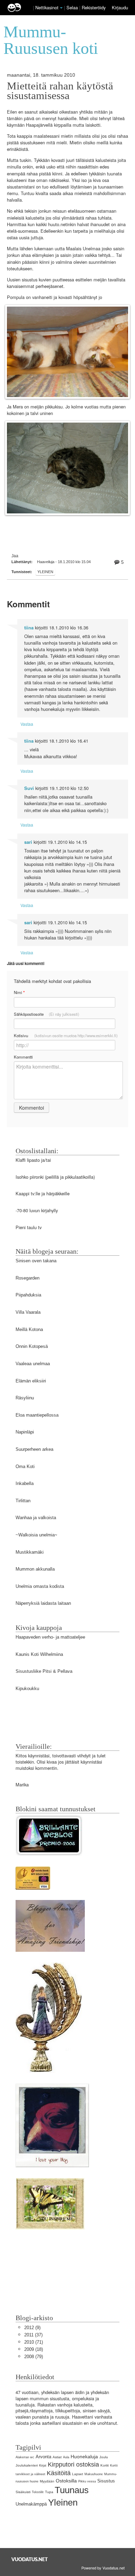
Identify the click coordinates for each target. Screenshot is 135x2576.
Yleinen (45, 572)
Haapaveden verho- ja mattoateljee (50, 1637)
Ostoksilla (66, 2481)
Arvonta (43, 2457)
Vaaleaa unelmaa (33, 1364)
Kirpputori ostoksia (73, 2464)
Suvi (29, 788)
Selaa (73, 7)
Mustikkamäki (30, 1552)
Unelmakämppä (31, 2504)
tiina (29, 628)
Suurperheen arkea (34, 1449)
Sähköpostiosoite (47, 1014)
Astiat (57, 2457)
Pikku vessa (87, 2481)
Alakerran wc (25, 2457)
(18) (34, 2349)
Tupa (49, 2492)
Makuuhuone (94, 2474)
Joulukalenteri (27, 2465)
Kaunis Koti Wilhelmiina (39, 1654)
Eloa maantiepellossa (37, 1415)
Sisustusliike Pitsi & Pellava (44, 1671)
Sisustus (106, 2481)
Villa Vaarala (28, 1312)
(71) (34, 2342)
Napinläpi (25, 1432)
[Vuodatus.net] (30, 2559)
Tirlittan (23, 1501)
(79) (34, 2357)
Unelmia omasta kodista (40, 1586)
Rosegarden (28, 1278)
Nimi (19, 992)
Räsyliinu (25, 1398)
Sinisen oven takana (36, 1261)
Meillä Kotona (29, 1329)
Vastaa (27, 724)
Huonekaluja (84, 2457)
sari (28, 842)
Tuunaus (72, 2490)
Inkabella (25, 1483)
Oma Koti (25, 1467)
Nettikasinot (47, 7)
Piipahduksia (28, 1295)
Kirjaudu (120, 7)
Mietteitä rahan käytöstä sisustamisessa (60, 91)
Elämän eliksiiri (31, 1381)
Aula (66, 2457)
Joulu (104, 2457)
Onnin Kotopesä (32, 1346)
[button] (61, 8)
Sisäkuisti (23, 2492)
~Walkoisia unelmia (35, 1535)
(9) (32, 2328)
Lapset (78, 2474)
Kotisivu (66, 1035)
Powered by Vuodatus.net (103, 2568)
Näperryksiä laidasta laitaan (43, 1603)
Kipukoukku (27, 1689)
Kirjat (43, 2466)
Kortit (105, 2465)
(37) (33, 2335)
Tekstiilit (38, 2492)
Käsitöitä (59, 2473)
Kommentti (23, 1057)
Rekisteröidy (94, 7)
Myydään (47, 2481)
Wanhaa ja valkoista (36, 1518)
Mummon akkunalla (35, 1569)
